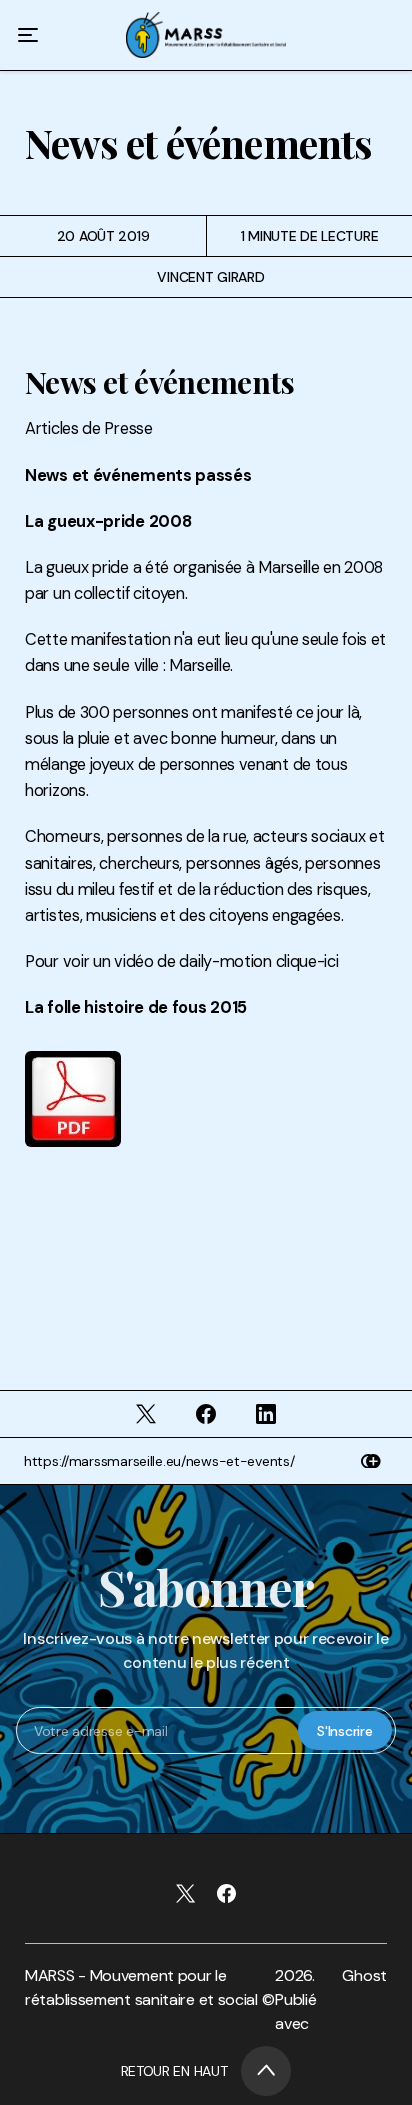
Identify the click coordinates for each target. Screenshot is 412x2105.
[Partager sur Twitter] (147, 1414)
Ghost (364, 1975)
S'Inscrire (344, 1731)
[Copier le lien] (371, 1461)
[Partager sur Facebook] (206, 1414)
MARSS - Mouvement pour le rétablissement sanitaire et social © (149, 1987)
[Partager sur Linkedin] (266, 1414)
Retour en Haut (174, 2071)
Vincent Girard (210, 277)
